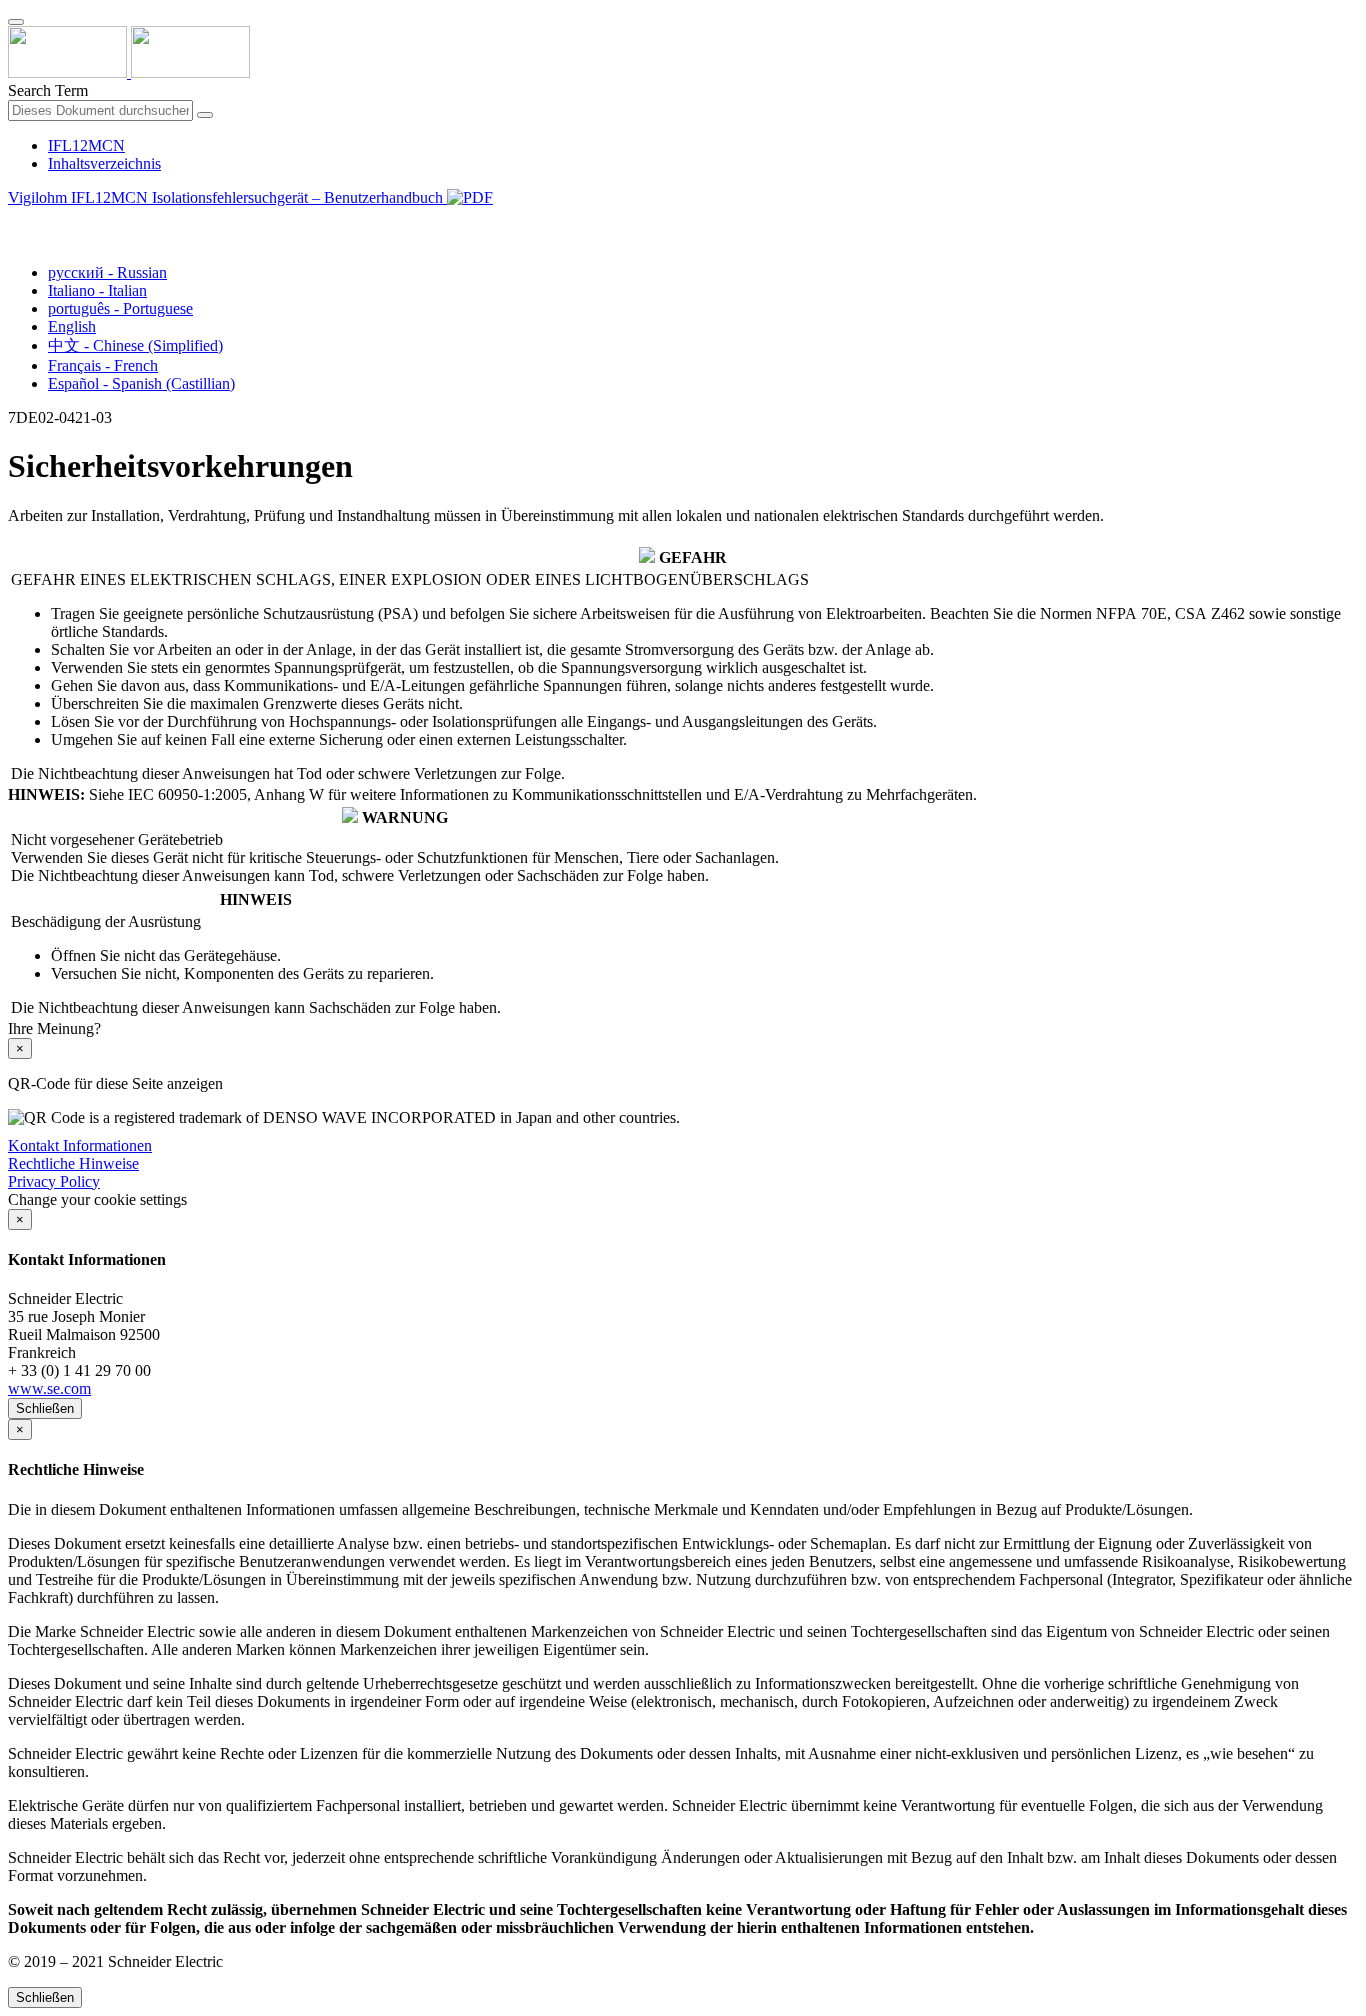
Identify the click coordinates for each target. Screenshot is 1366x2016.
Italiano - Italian (97, 290)
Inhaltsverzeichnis (104, 163)
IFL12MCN (86, 145)
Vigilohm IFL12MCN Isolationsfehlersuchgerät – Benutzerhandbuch (227, 197)
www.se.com (49, 1388)
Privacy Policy (54, 1181)
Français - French (103, 365)
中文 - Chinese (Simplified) (135, 345)
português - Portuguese (120, 308)
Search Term (48, 90)
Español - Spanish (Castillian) (141, 383)
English (72, 326)
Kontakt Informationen (80, 1145)
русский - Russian (107, 272)
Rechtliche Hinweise (73, 1163)
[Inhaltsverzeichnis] (16, 220)
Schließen (45, 1408)
